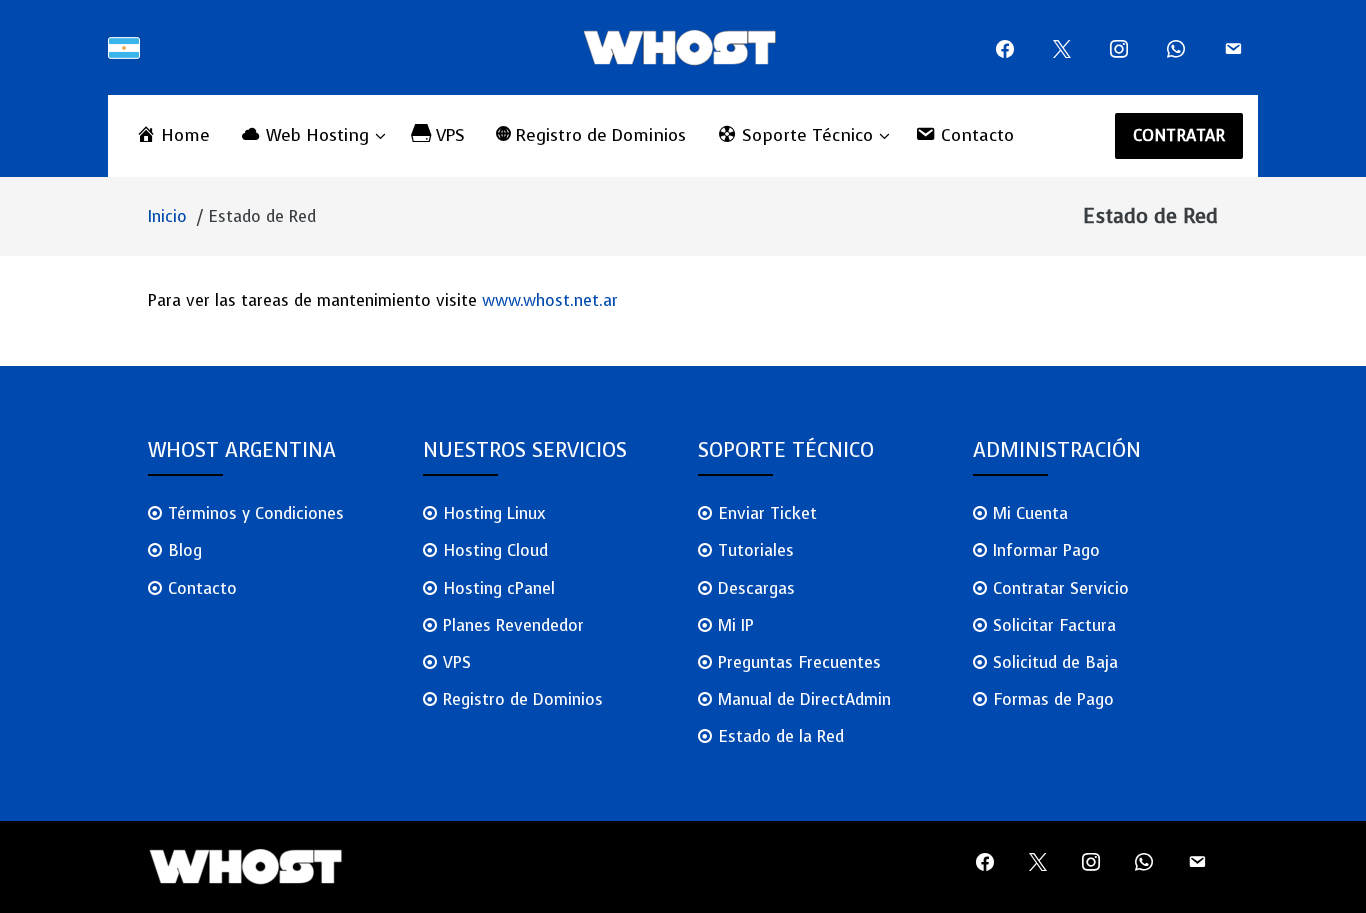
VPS (457, 662)
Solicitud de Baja (1055, 662)
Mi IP (736, 625)
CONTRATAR (1179, 135)
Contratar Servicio (1061, 588)
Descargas (756, 588)
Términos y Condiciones (256, 513)
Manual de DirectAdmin (804, 699)
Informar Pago (1046, 550)
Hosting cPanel (499, 588)
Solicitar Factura (1054, 625)
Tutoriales (756, 550)
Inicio (167, 216)
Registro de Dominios (523, 699)
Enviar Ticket (767, 513)
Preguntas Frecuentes (799, 662)
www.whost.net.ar (550, 300)
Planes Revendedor (513, 625)
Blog (185, 550)
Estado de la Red (781, 736)
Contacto (202, 588)
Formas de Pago (1053, 699)
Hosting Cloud (495, 550)
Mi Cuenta (1030, 513)
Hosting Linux (494, 513)
